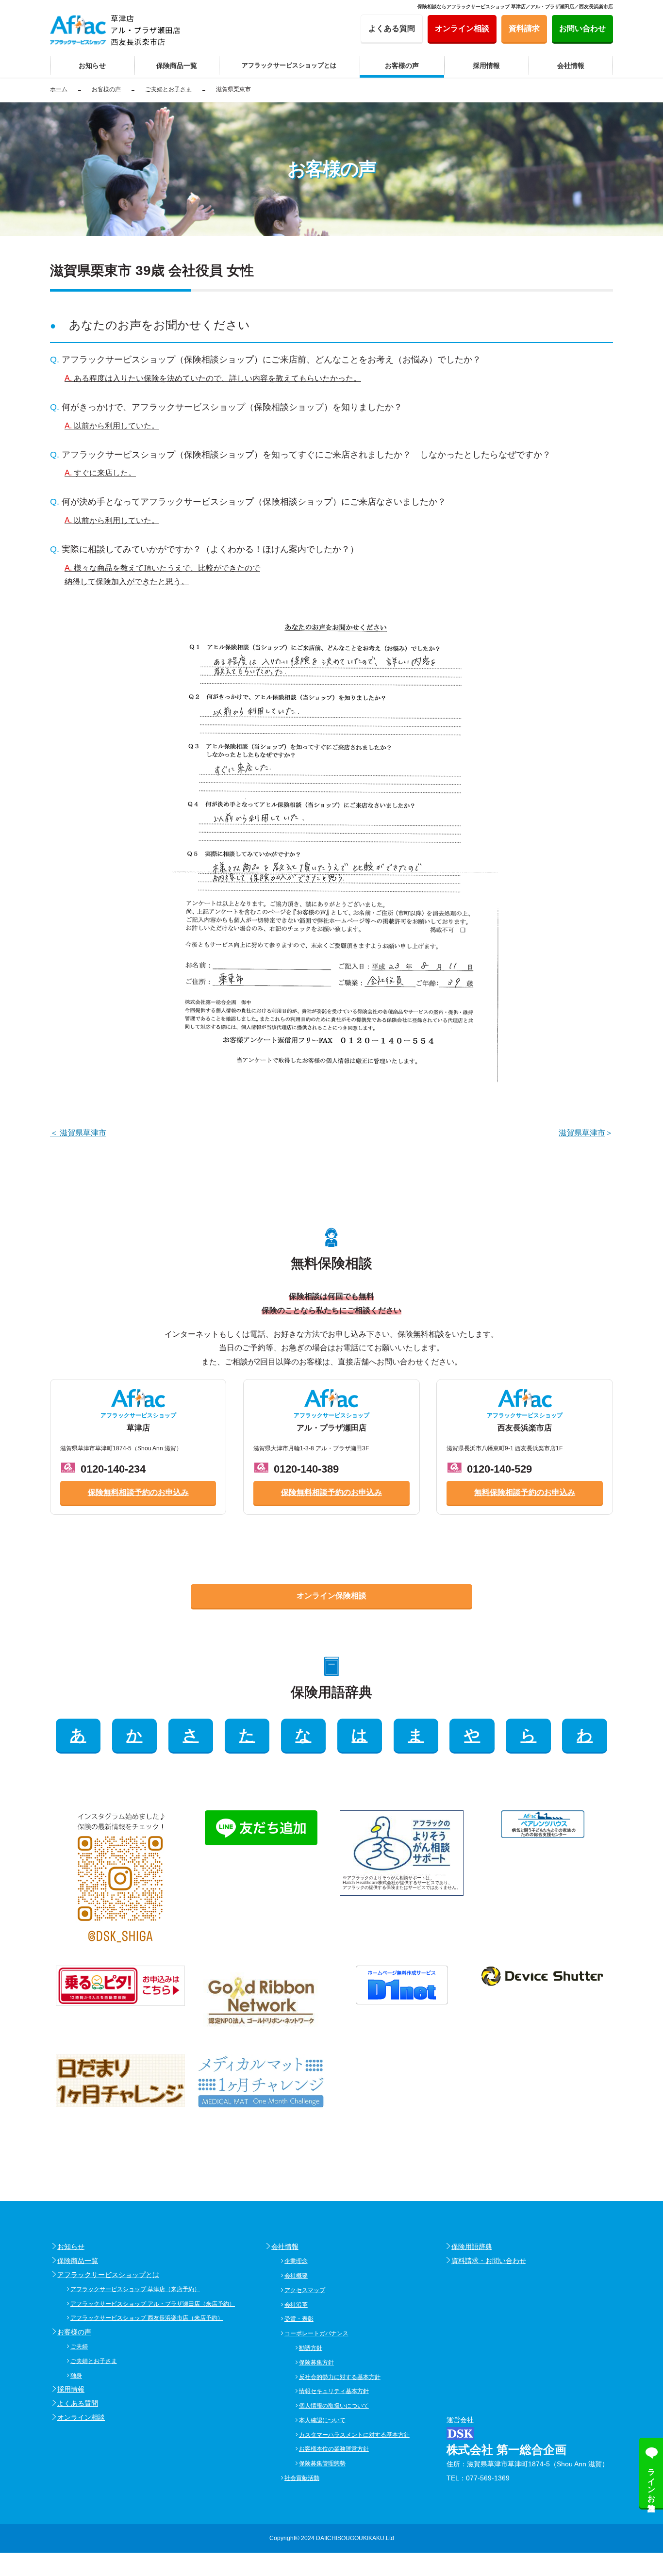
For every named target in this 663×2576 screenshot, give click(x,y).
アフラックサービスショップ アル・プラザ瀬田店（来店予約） (153, 2304)
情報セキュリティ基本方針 (334, 2391)
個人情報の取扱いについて (334, 2406)
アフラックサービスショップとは (108, 2275)
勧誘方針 (311, 2348)
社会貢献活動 (302, 2478)
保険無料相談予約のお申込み (138, 1492)
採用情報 (71, 2389)
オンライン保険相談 (331, 1596)
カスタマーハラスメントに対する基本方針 (354, 2435)
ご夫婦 (79, 2346)
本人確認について (322, 2420)
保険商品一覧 (78, 2261)
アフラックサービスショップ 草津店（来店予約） (135, 2289)
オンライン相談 (81, 2417)
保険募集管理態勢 (322, 2463)
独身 (76, 2376)
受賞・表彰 (299, 2319)
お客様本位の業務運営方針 (334, 2449)
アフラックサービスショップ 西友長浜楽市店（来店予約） (147, 2318)
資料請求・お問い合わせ (489, 2261)
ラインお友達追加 (652, 2481)
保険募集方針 (316, 2363)
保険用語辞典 (472, 2247)
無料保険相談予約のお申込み (525, 1492)
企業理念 (296, 2261)
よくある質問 (78, 2403)
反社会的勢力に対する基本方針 (340, 2377)
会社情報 (285, 2247)
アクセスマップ (305, 2290)
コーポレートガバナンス (316, 2333)
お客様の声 (74, 2332)
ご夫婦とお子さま (94, 2361)
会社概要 (296, 2276)
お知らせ (71, 2247)
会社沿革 (296, 2305)
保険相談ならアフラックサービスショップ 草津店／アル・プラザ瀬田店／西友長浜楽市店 (515, 7)
